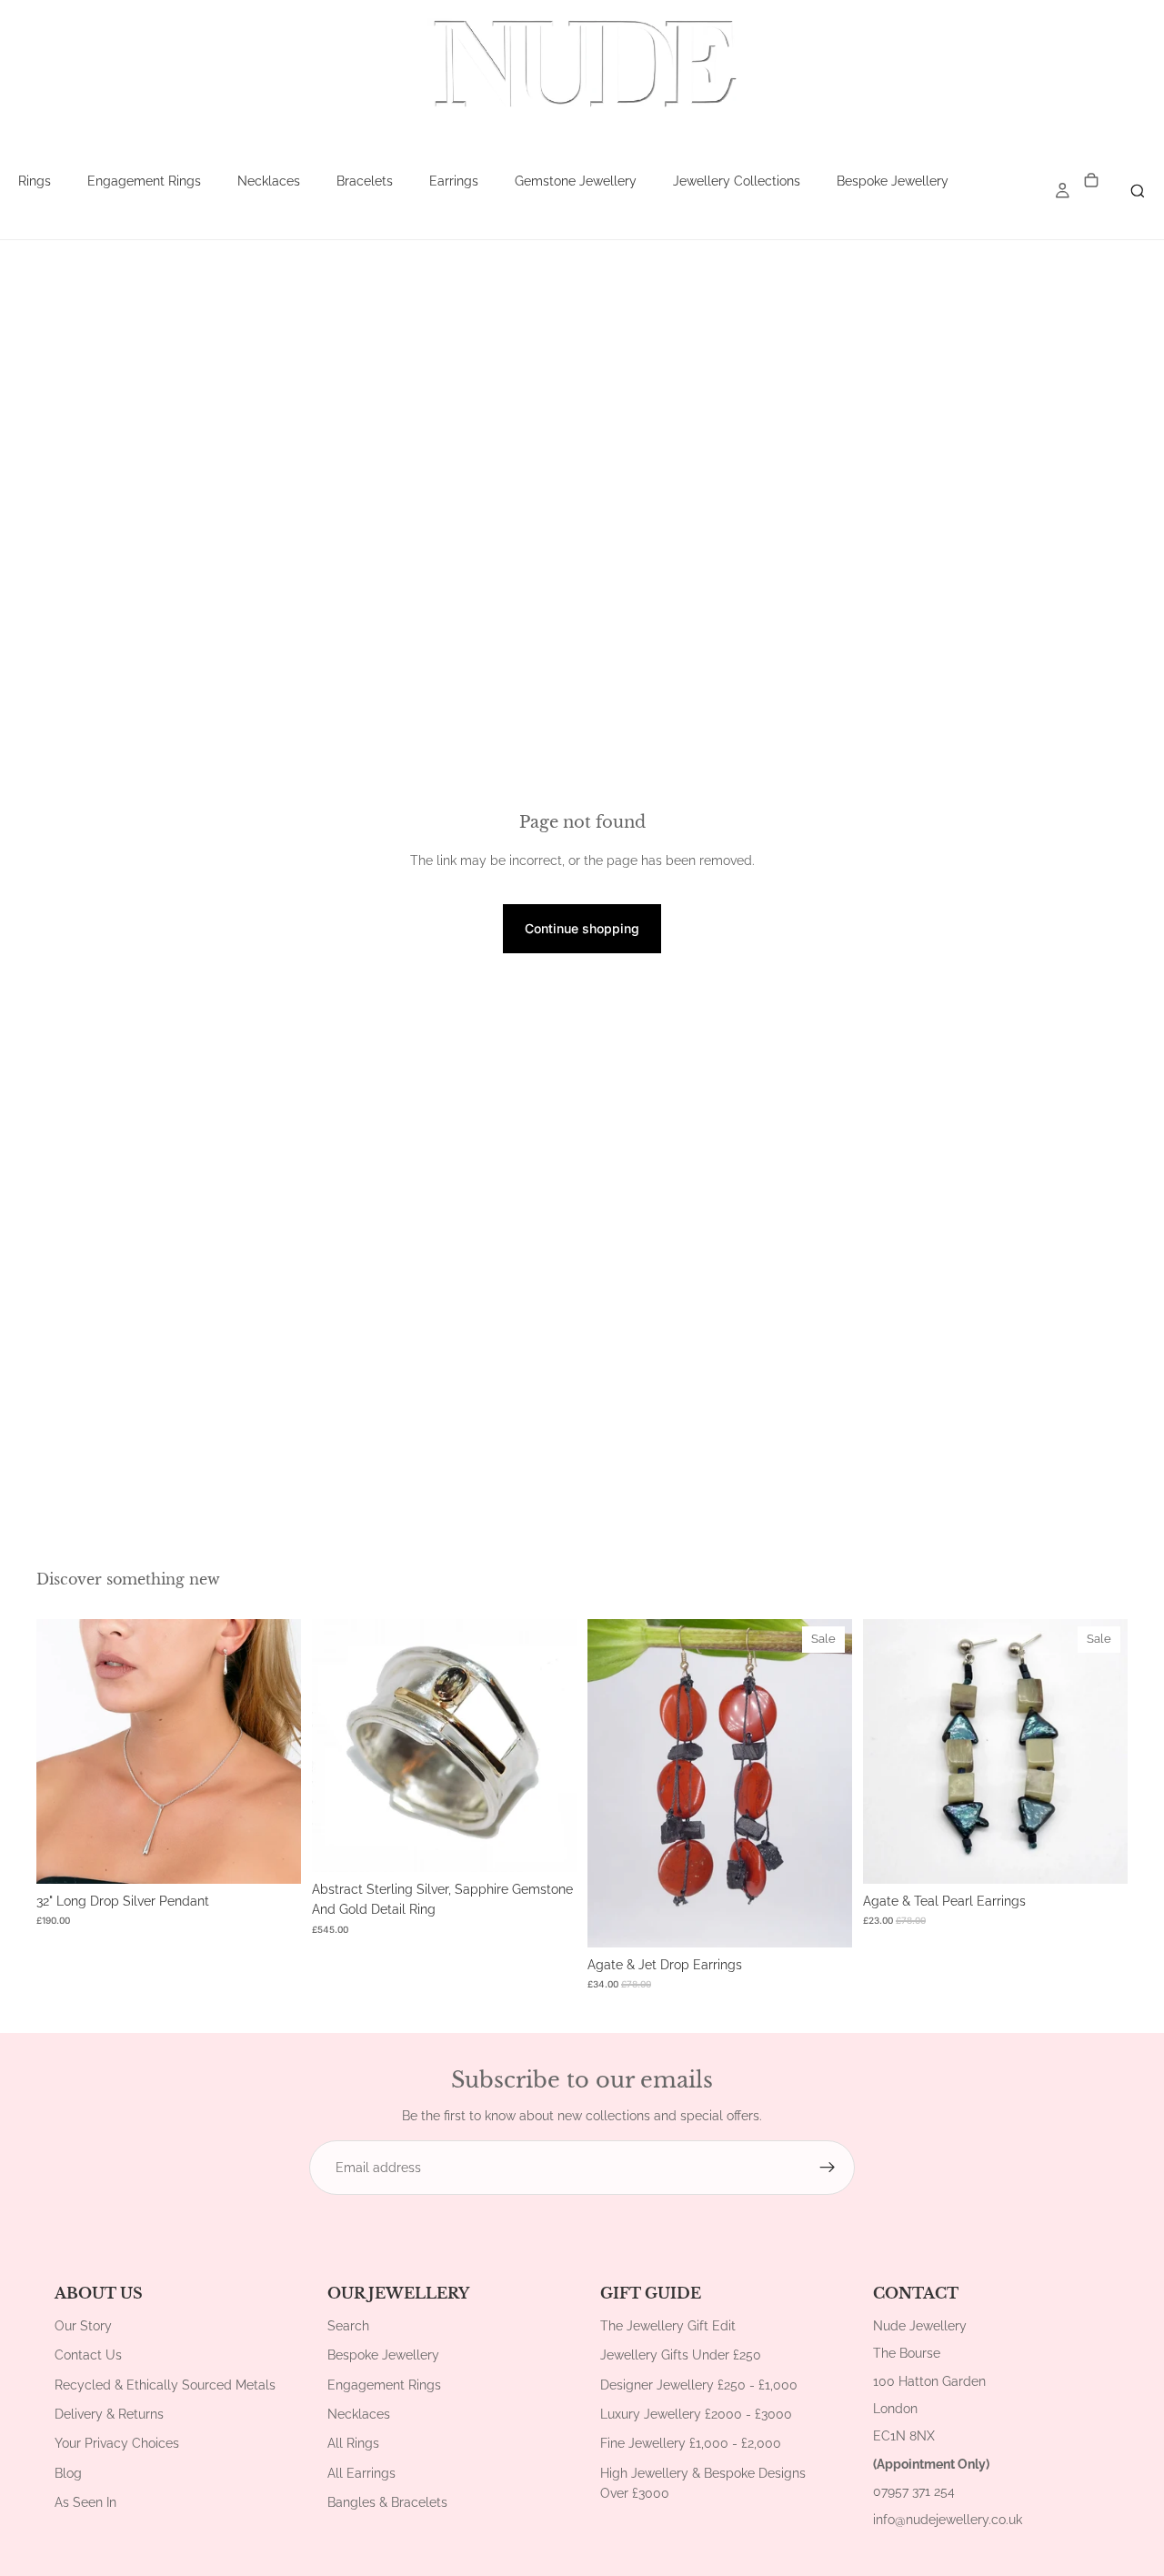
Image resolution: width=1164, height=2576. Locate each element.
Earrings (454, 181)
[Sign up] (828, 2168)
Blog (68, 2473)
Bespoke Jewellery (893, 181)
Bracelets (365, 181)
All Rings (353, 2443)
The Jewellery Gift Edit (668, 2326)
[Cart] (1091, 181)
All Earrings (361, 2473)
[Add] (273, 1856)
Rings (35, 181)
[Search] (1138, 191)
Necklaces (269, 181)
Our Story (83, 2326)
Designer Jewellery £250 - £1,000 (699, 2385)
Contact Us (88, 2355)
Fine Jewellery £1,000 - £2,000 (691, 2443)
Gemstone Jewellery (576, 181)
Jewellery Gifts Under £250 (681, 2355)
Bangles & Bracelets (387, 2502)
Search (348, 2326)
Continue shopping (582, 928)
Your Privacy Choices (117, 2443)
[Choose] (548, 1844)
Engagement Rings (144, 181)
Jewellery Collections (737, 181)
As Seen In (85, 2502)
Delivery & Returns (109, 2414)
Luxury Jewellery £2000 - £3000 (696, 2414)
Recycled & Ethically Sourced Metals (165, 2385)
